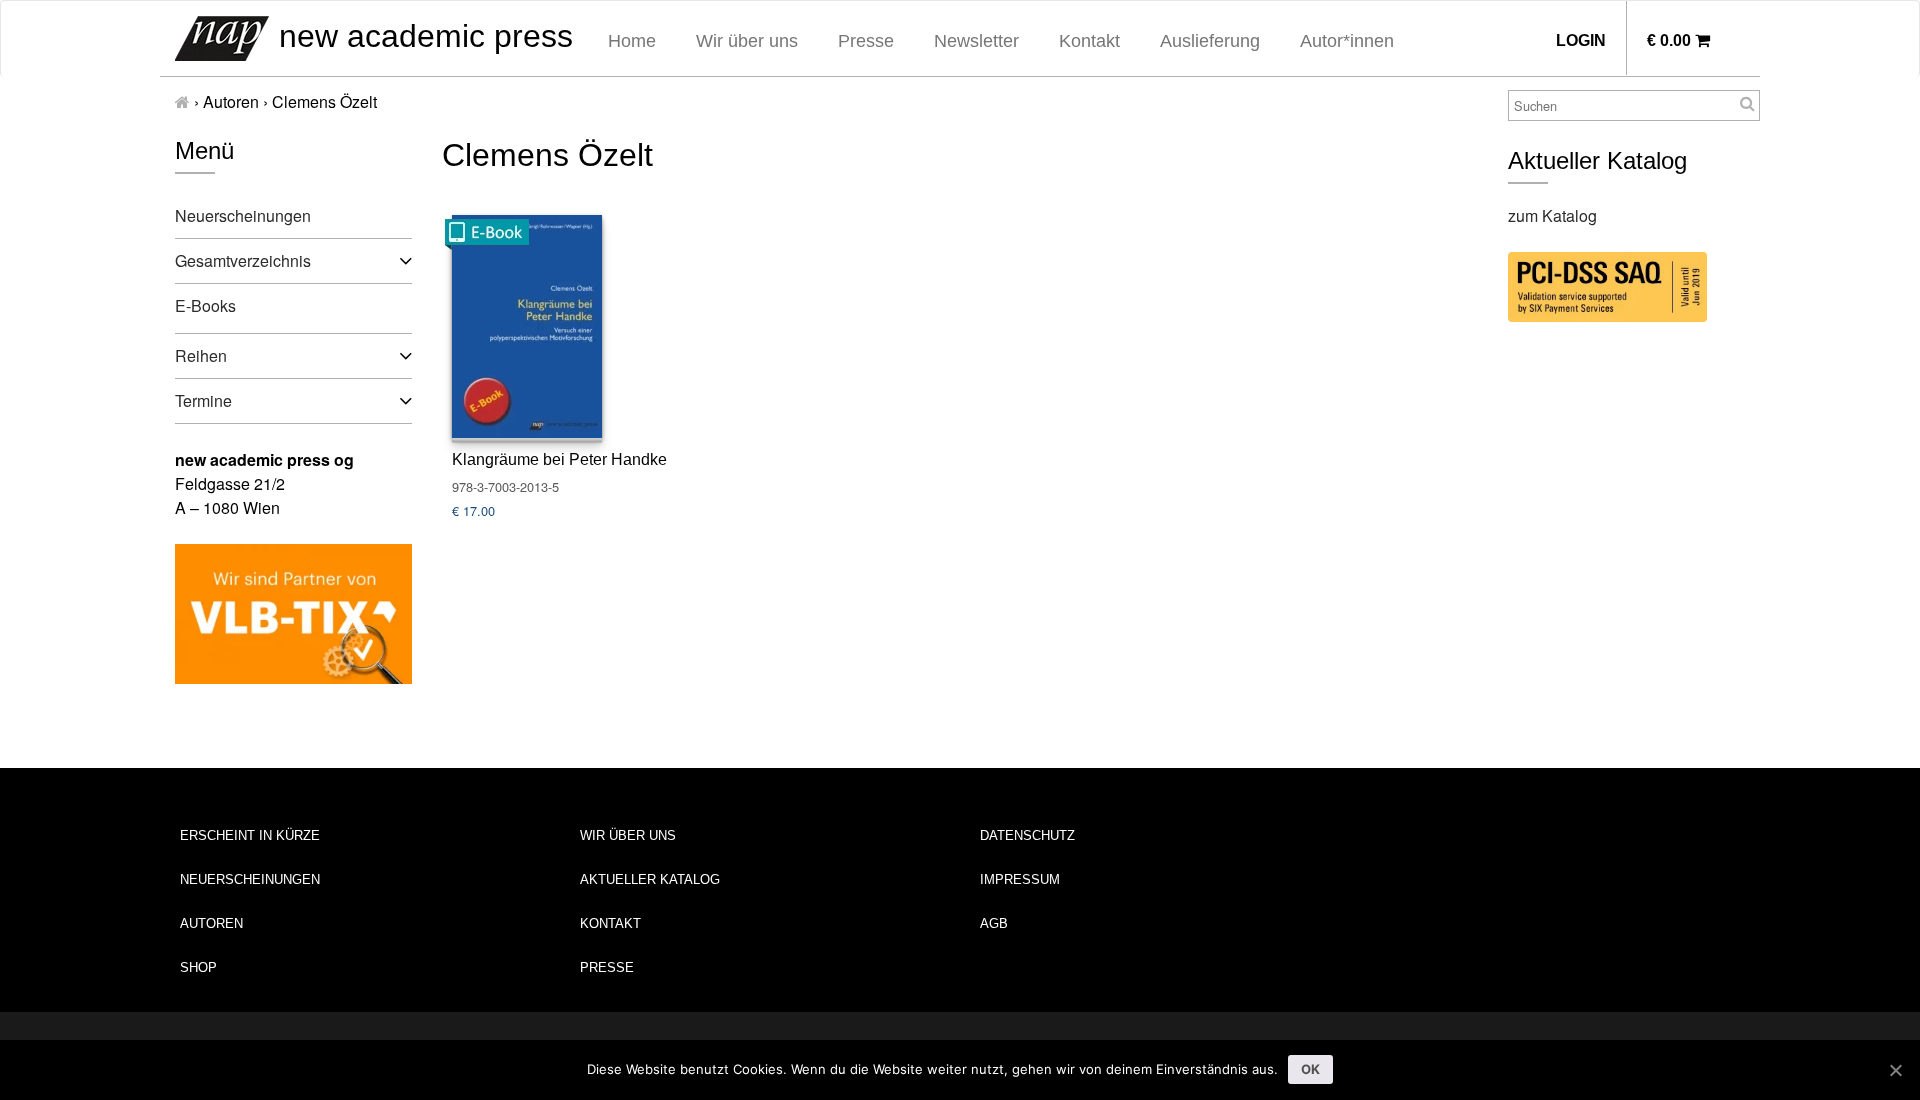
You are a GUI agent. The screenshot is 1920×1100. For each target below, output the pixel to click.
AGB (994, 923)
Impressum (1020, 879)
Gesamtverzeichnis (243, 260)
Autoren (211, 923)
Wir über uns (747, 41)
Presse (866, 41)
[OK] (1895, 1070)
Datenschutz (1027, 835)
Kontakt (1089, 41)
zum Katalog (1552, 215)
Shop (198, 967)
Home (632, 41)
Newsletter (976, 41)
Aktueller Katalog (650, 879)
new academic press (421, 36)
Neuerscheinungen (243, 215)
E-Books (205, 305)
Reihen (201, 355)
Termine (203, 400)
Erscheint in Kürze (250, 835)
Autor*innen (1347, 41)
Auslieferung (1210, 41)
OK (1311, 1069)
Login (1581, 40)
